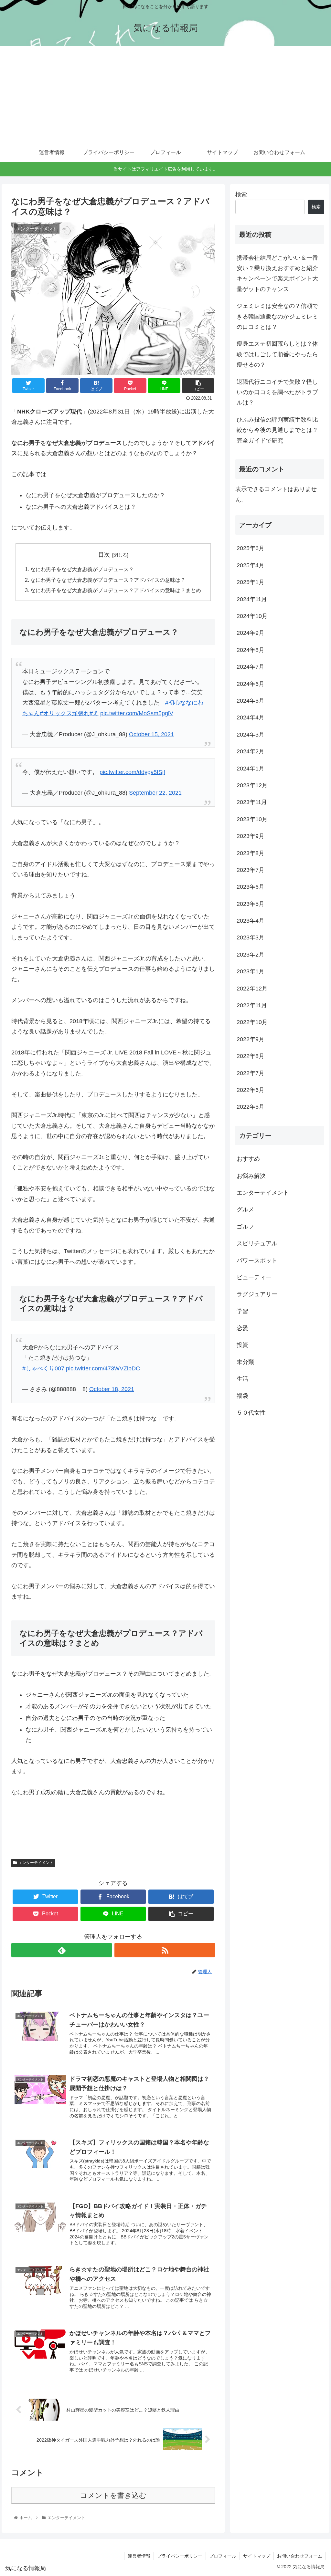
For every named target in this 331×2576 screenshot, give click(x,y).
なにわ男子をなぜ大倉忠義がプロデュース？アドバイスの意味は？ (108, 580)
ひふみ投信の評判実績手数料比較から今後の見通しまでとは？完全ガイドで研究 (277, 430)
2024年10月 (252, 616)
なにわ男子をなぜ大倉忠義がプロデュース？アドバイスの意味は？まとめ (116, 590)
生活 (242, 1379)
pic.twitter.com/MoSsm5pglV (137, 713)
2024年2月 (251, 751)
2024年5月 (251, 701)
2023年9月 (251, 836)
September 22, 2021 (155, 793)
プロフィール (223, 2556)
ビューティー (254, 1277)
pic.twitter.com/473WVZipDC (103, 1368)
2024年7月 (251, 667)
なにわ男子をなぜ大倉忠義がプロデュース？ (82, 569)
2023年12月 (252, 785)
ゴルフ (245, 1227)
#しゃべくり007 (43, 1368)
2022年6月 (251, 1090)
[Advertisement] (165, 94)
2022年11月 (252, 1005)
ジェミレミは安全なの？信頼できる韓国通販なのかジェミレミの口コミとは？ (277, 316)
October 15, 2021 (151, 734)
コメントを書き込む (113, 2495)
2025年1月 (251, 582)
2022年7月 (251, 1073)
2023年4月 (251, 921)
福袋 (242, 1396)
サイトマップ (257, 2556)
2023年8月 (251, 853)
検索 (241, 194)
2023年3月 (251, 937)
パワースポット (257, 1261)
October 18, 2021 (112, 1389)
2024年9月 (251, 633)
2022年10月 (252, 1022)
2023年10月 (252, 819)
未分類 (245, 1362)
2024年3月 (251, 735)
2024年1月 (251, 769)
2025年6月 (251, 548)
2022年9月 (251, 1039)
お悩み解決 (251, 1176)
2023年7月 (251, 870)
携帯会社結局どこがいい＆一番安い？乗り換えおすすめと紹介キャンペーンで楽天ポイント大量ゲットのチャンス (277, 273)
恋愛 (242, 1328)
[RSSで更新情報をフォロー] (165, 1950)
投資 (242, 1345)
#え (94, 713)
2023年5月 (251, 904)
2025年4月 (251, 565)
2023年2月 (251, 955)
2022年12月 (252, 989)
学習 (242, 1311)
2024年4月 (251, 717)
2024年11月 (252, 599)
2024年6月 (251, 684)
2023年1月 (251, 971)
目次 (104, 555)
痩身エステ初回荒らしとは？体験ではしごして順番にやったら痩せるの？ (277, 354)
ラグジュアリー (257, 1294)
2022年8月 (251, 1056)
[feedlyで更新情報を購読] (62, 1950)
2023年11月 (252, 802)
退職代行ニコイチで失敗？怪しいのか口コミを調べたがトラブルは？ (277, 392)
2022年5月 (251, 1107)
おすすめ (248, 1159)
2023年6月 (251, 887)
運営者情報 (139, 2556)
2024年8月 (251, 650)
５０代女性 (251, 1413)
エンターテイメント (36, 1863)
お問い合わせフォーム (300, 2556)
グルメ (245, 1209)
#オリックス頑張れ (65, 713)
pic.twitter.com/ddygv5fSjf (132, 772)
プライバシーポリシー (180, 2556)
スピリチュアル (257, 1243)
